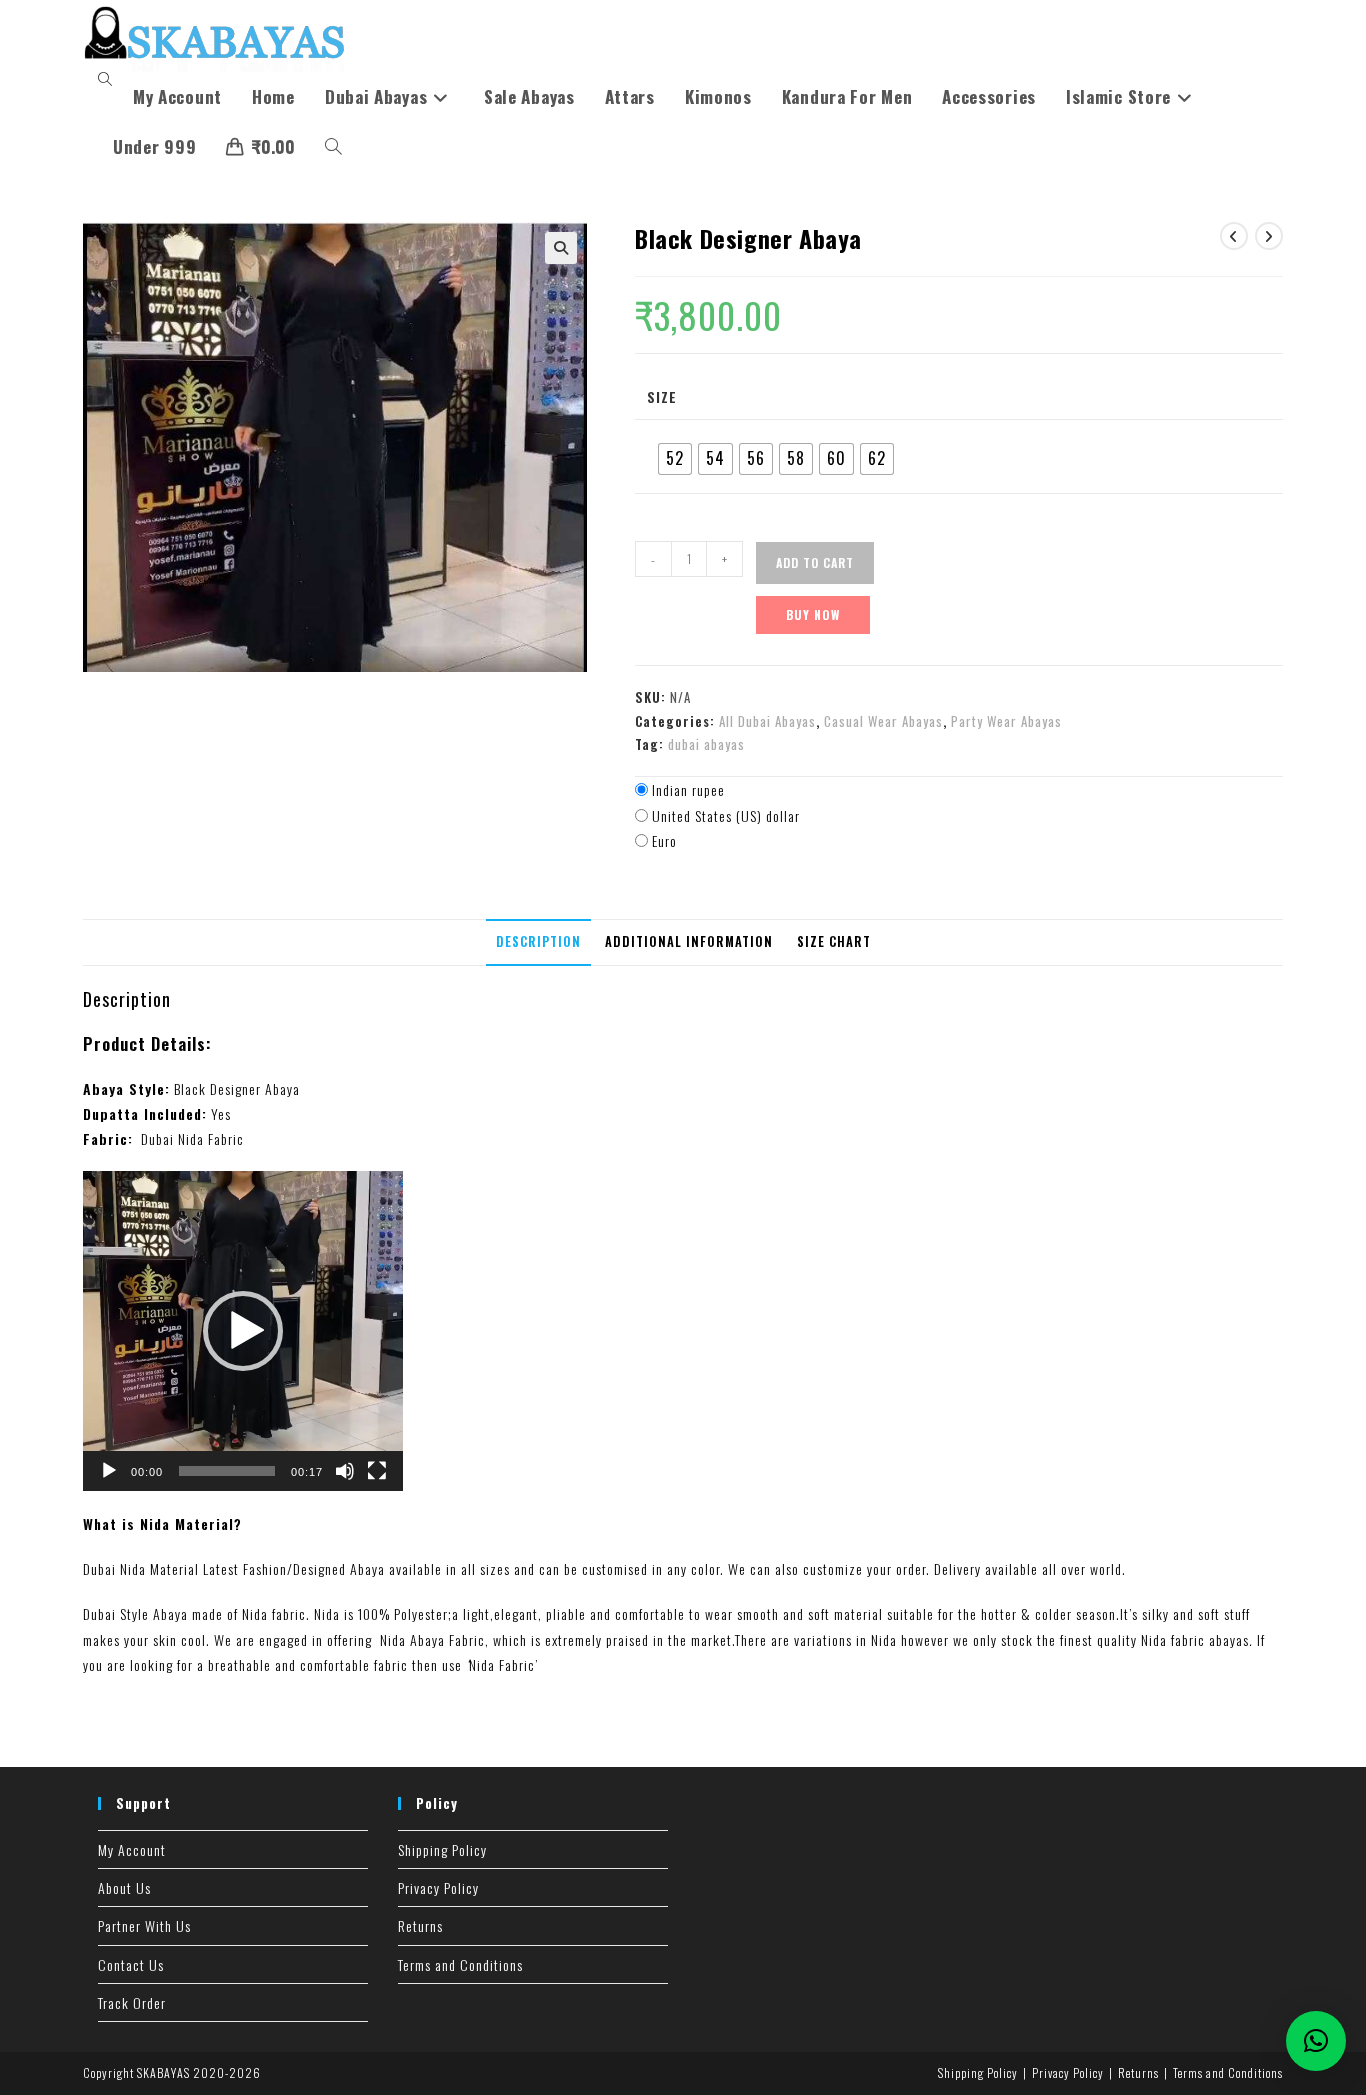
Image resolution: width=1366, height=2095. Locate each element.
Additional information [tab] (689, 941)
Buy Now (813, 614)
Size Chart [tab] (834, 941)
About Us (124, 1887)
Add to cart (815, 562)
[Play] (109, 1471)
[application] (243, 1331)
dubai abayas (706, 744)
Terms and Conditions (460, 1964)
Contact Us (131, 1964)
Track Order (132, 2002)
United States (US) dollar (726, 815)
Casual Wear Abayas (883, 721)
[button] (561, 248)
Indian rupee (688, 789)
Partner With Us (144, 1925)
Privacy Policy (438, 1887)
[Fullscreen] (377, 1471)
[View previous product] (1234, 236)
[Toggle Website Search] (333, 147)
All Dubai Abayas (767, 721)
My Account (132, 1849)
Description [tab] (538, 941)
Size (662, 396)
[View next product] (1269, 236)
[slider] (227, 1471)
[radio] (675, 459)
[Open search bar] (108, 79)
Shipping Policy (442, 1849)
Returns (420, 1925)
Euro (664, 840)
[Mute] (345, 1471)
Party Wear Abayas (1006, 721)
